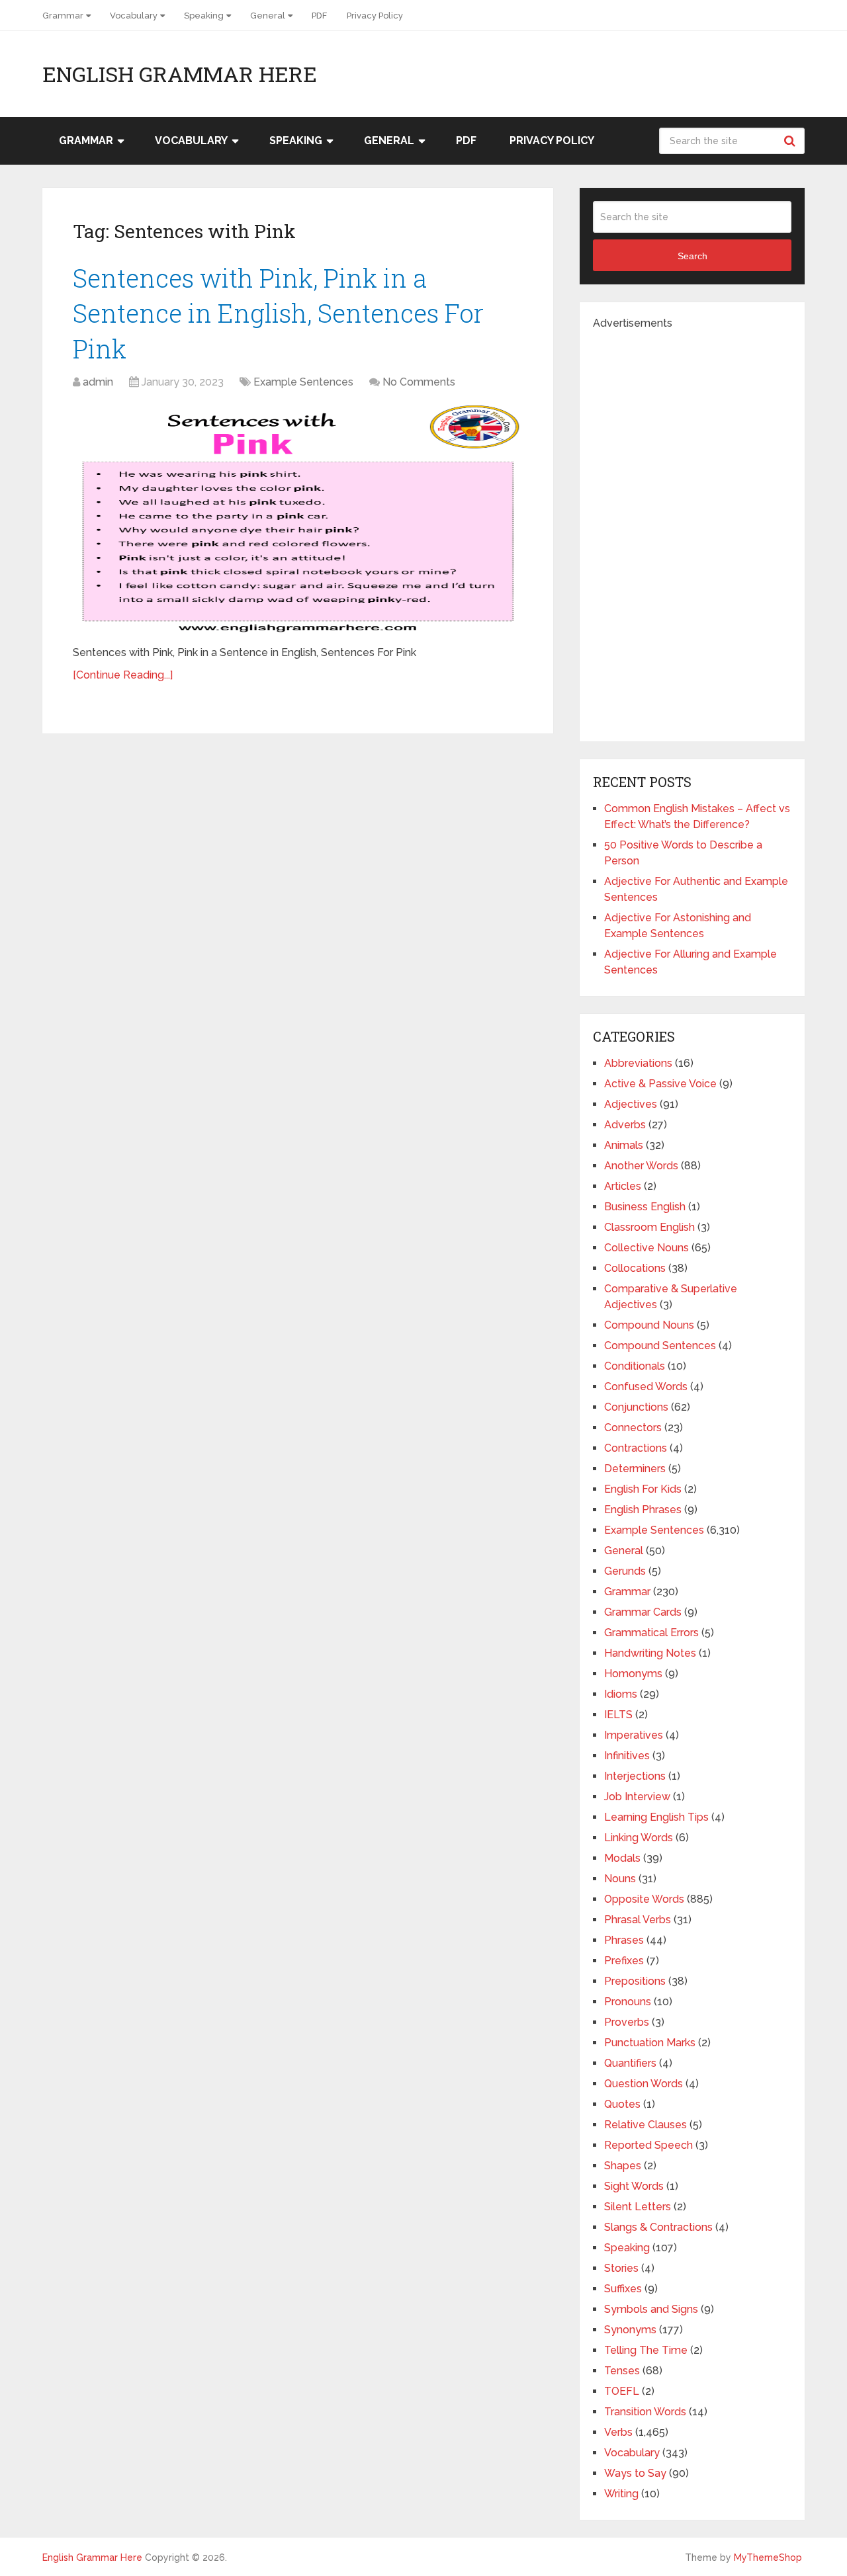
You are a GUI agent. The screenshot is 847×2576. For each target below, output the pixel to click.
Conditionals (635, 1366)
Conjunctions (636, 1407)
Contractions (636, 1448)
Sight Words (634, 2186)
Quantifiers (630, 2063)
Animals (624, 1145)
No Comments (419, 382)
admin (98, 382)
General (268, 16)
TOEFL (622, 2391)
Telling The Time (646, 2350)
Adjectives (631, 1104)
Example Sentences (303, 382)
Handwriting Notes (650, 1653)
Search (791, 141)
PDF (319, 16)
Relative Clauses (646, 2125)
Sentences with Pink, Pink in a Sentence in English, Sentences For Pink (278, 313)
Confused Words (646, 1387)
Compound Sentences (660, 1346)
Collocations (635, 1268)
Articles (623, 1186)
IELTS (618, 1715)
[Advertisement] (692, 530)
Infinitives (627, 1756)
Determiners (635, 1469)
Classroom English (649, 1227)
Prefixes (624, 1961)
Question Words (644, 2084)
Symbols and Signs (651, 2309)
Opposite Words (644, 1899)
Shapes (623, 2166)
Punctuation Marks (650, 2043)
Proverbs (627, 2022)
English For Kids (643, 1489)
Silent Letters (638, 2207)
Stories (621, 2268)
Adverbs (625, 1125)
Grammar (63, 16)
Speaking (204, 16)
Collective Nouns (646, 1248)
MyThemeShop (768, 2557)
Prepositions (635, 1981)
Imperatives (634, 1735)
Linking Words (639, 1838)
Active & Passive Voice (660, 1084)
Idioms (621, 1694)
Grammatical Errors (651, 1633)
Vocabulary (134, 16)
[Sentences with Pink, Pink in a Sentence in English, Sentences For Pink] (298, 519)
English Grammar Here (180, 74)
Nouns (620, 1879)
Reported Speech (648, 2145)
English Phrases (643, 1510)
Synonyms (630, 2330)
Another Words (641, 1166)
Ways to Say (635, 2473)
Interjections (635, 1776)
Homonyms (633, 1674)
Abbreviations (638, 1063)
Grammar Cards (643, 1612)
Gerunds (625, 1571)
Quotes (622, 2104)
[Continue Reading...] (123, 675)
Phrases (624, 1940)
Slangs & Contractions (658, 2227)
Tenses (622, 2371)
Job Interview (637, 1797)
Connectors (633, 1428)
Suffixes (623, 2289)
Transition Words (645, 2412)
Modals (622, 1858)
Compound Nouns (649, 1325)
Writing (621, 2494)
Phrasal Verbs (638, 1920)
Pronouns (628, 2002)
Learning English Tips (656, 1817)
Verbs (618, 2432)
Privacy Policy (375, 16)
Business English (645, 1207)
